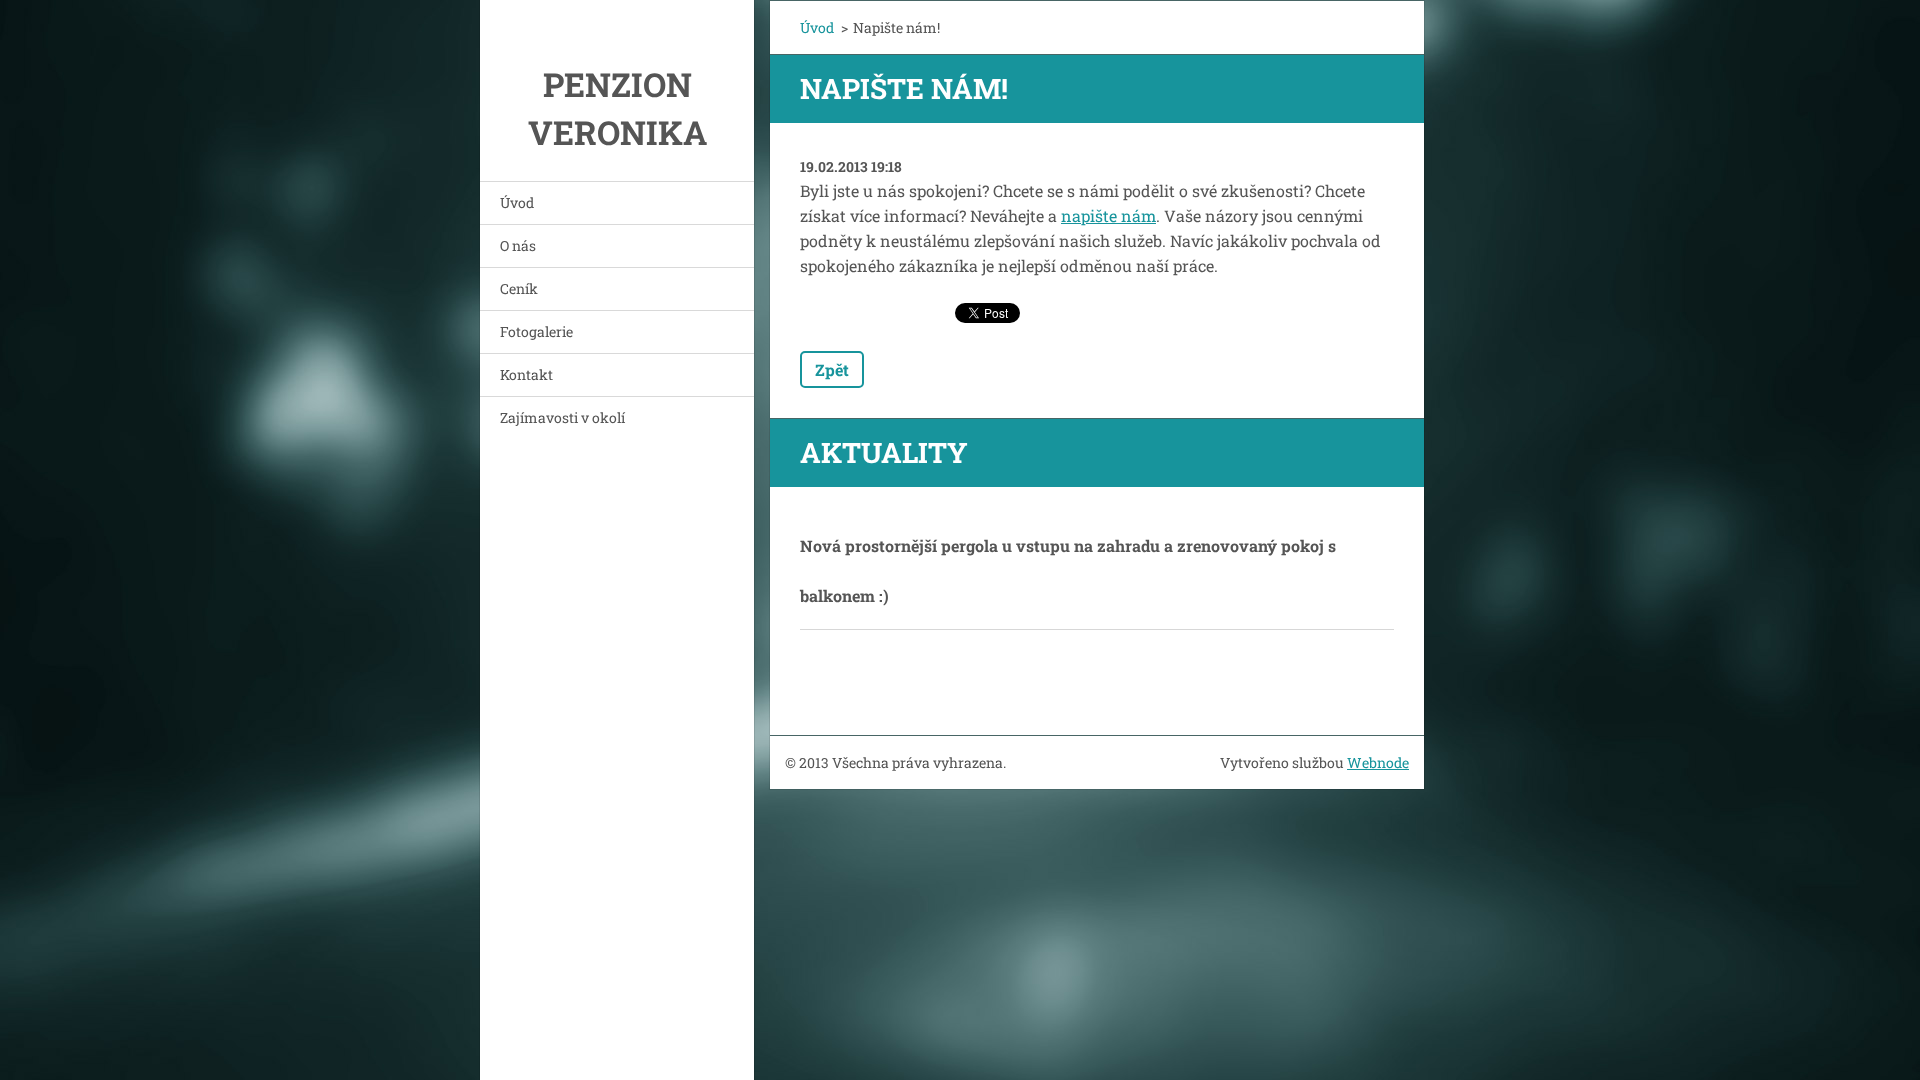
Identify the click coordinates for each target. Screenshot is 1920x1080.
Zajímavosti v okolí (562, 417)
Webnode (1378, 762)
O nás (518, 245)
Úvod (517, 202)
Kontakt (526, 374)
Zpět (832, 369)
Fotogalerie (536, 331)
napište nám (1108, 215)
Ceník (519, 288)
